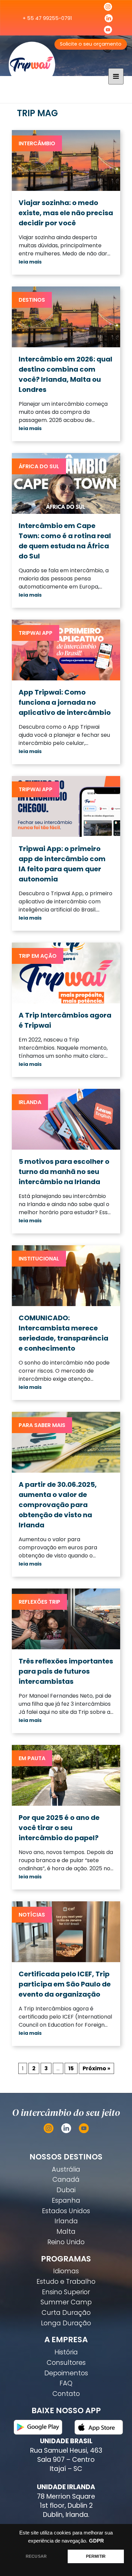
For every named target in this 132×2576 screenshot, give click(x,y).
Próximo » (96, 2068)
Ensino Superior (66, 2292)
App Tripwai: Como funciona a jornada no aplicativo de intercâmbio (65, 702)
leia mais (30, 262)
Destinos (32, 300)
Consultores (66, 2363)
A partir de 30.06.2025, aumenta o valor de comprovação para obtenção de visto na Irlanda (58, 1505)
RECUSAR (36, 2556)
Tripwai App (36, 633)
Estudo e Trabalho (66, 2282)
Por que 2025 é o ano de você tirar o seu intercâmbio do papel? (59, 1828)
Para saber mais (42, 1425)
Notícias (32, 1915)
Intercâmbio (37, 143)
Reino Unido (66, 2242)
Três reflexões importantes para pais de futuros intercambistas (66, 1671)
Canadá (66, 2180)
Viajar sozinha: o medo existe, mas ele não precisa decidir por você (66, 213)
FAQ (66, 2383)
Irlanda (30, 1102)
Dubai (66, 2190)
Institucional (39, 1259)
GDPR (96, 2541)
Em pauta (32, 1758)
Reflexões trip (39, 1602)
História (66, 2352)
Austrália (66, 2169)
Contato (66, 2394)
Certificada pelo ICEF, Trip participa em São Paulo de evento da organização (65, 1984)
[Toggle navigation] (116, 76)
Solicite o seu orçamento (91, 44)
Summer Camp (66, 2302)
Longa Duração (66, 2323)
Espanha (66, 2200)
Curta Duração (66, 2313)
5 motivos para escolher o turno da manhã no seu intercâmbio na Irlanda (64, 1172)
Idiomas (66, 2271)
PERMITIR (96, 2556)
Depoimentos (66, 2373)
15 (71, 2068)
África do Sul (39, 466)
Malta (66, 2232)
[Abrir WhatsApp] (115, 2559)
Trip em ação (38, 956)
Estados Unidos (66, 2211)
